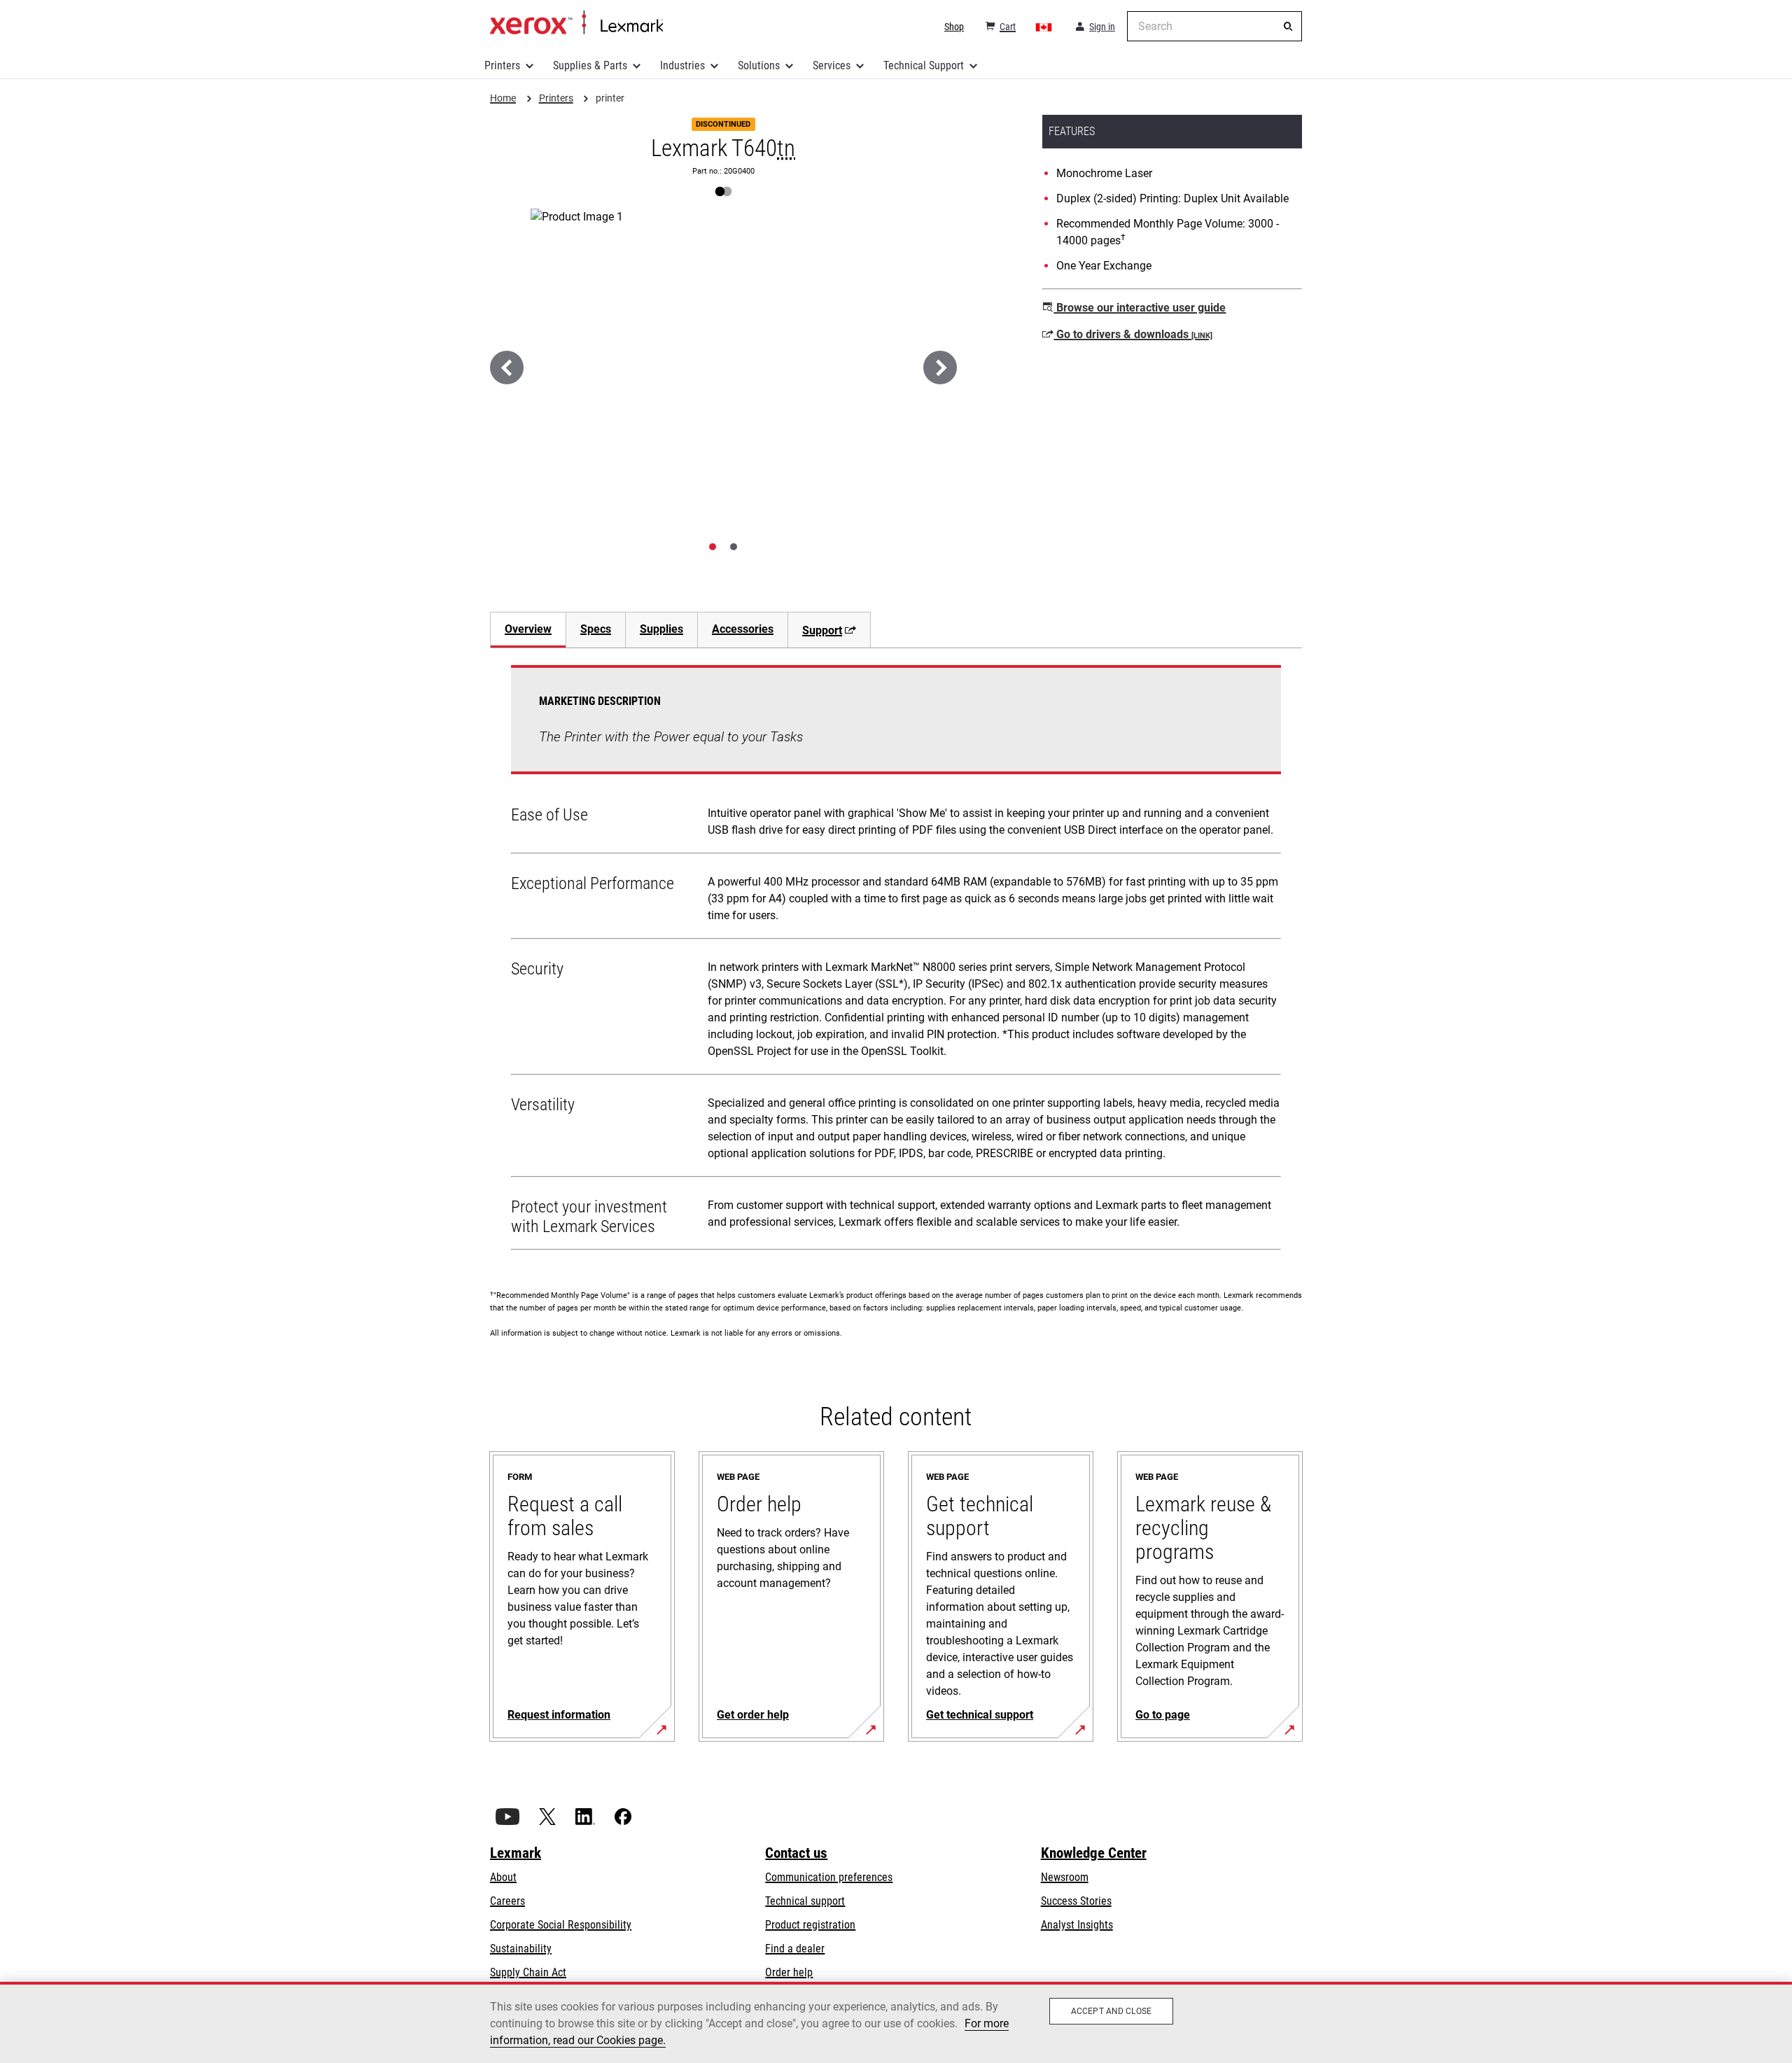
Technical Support (924, 65)
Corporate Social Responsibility (561, 1925)
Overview (528, 629)
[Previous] (507, 368)
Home (576, 23)
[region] (896, 2022)
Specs (596, 629)
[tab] (713, 547)
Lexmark (516, 1853)
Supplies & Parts (590, 65)
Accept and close (1111, 2011)
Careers (507, 1901)
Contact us (796, 1853)
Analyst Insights (1077, 1925)
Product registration (810, 1925)
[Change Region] (1044, 27)
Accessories (743, 629)
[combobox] (1214, 26)
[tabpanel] (896, 960)
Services (832, 65)
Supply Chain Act (528, 1972)
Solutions (759, 65)
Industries (682, 65)
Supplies (661, 629)
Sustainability (521, 1949)
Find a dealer (795, 1949)
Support (822, 630)
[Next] (940, 368)
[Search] (1288, 27)
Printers (502, 65)
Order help (789, 1972)
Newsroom (1065, 1877)
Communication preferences (829, 1877)
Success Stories (1076, 1901)
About (503, 1877)
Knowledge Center (1094, 1853)
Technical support (805, 1901)
